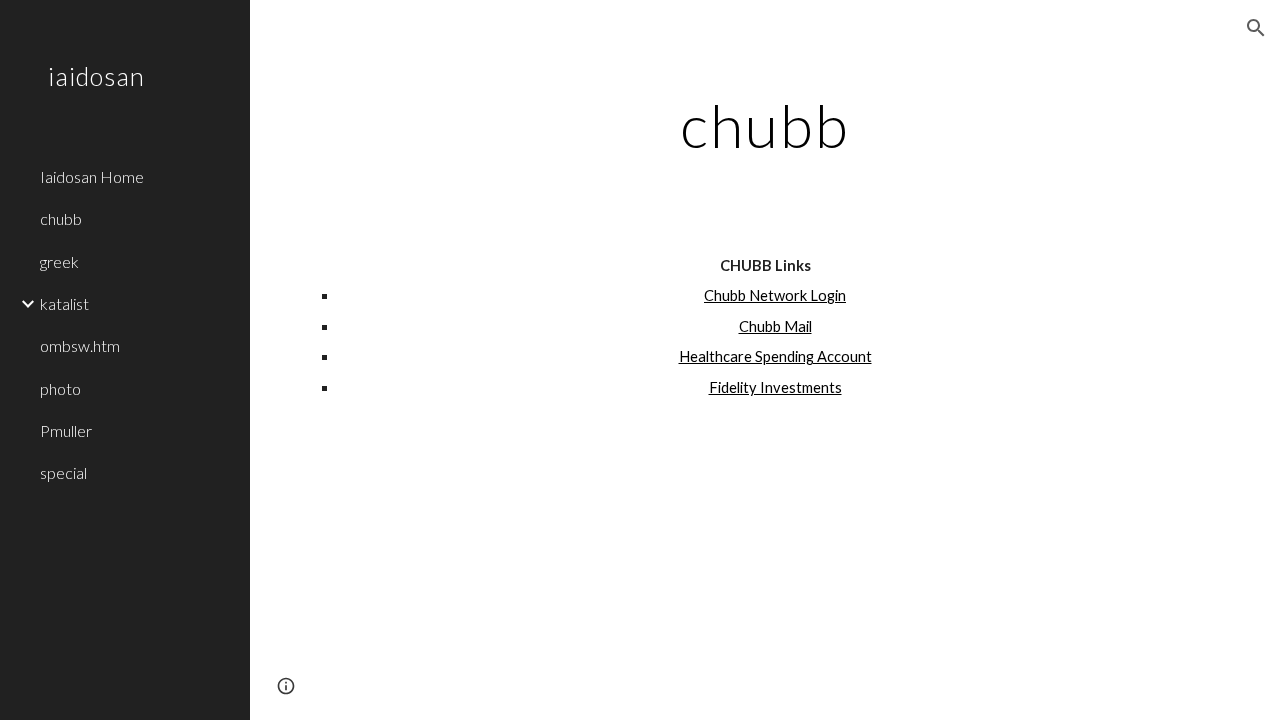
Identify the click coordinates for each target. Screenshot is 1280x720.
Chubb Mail (775, 326)
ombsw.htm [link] (80, 345)
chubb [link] (61, 218)
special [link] (63, 472)
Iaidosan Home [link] (92, 176)
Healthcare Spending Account (775, 356)
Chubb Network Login (775, 295)
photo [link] (60, 388)
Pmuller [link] (66, 430)
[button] (1256, 28)
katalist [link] (64, 303)
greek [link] (59, 261)
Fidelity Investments (775, 387)
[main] (764, 125)
